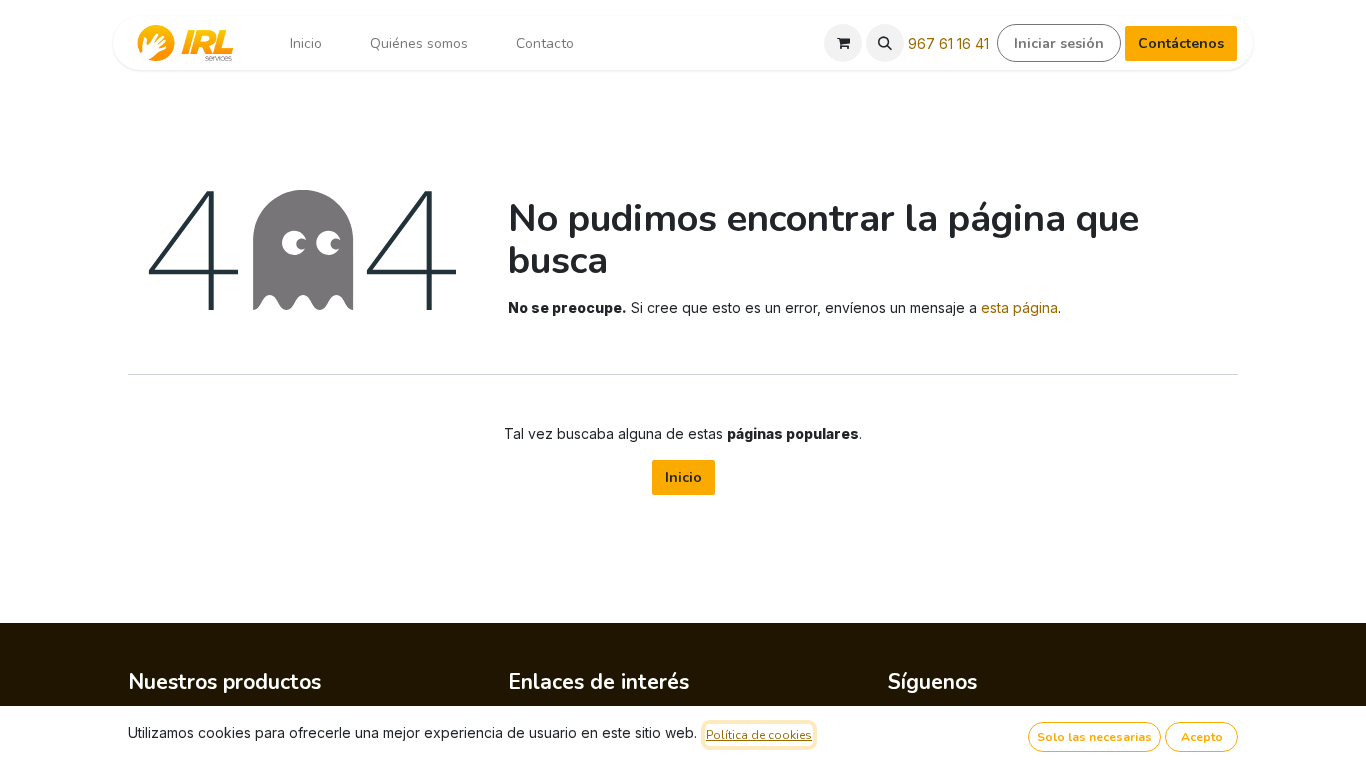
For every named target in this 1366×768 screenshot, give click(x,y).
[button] (885, 43)
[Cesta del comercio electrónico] (843, 43)
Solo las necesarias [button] (1094, 737)
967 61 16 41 (948, 43)
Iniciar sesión (1059, 43)
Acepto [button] (1202, 737)
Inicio (683, 477)
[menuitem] (306, 43)
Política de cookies (759, 735)
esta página (1019, 307)
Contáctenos (1181, 43)
